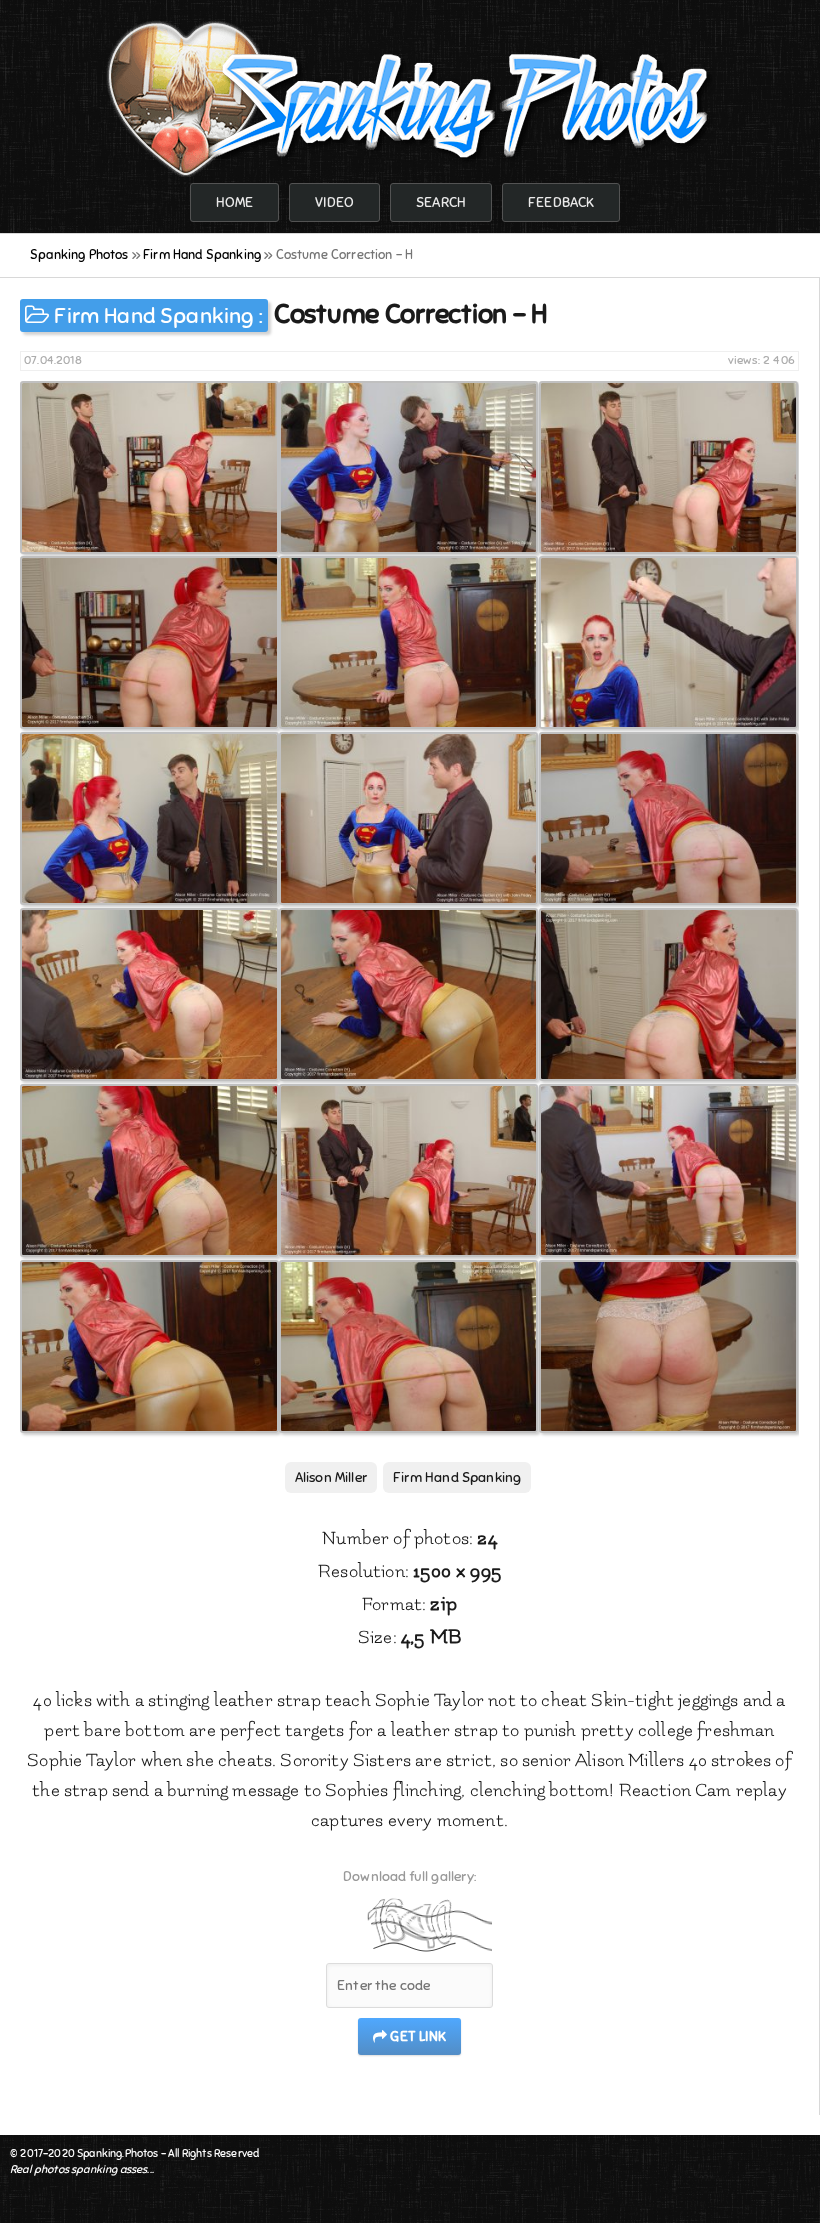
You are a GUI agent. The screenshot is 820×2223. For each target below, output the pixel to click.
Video (334, 202)
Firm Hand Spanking (153, 315)
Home (235, 202)
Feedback (561, 202)
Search (441, 202)
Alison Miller (331, 1477)
